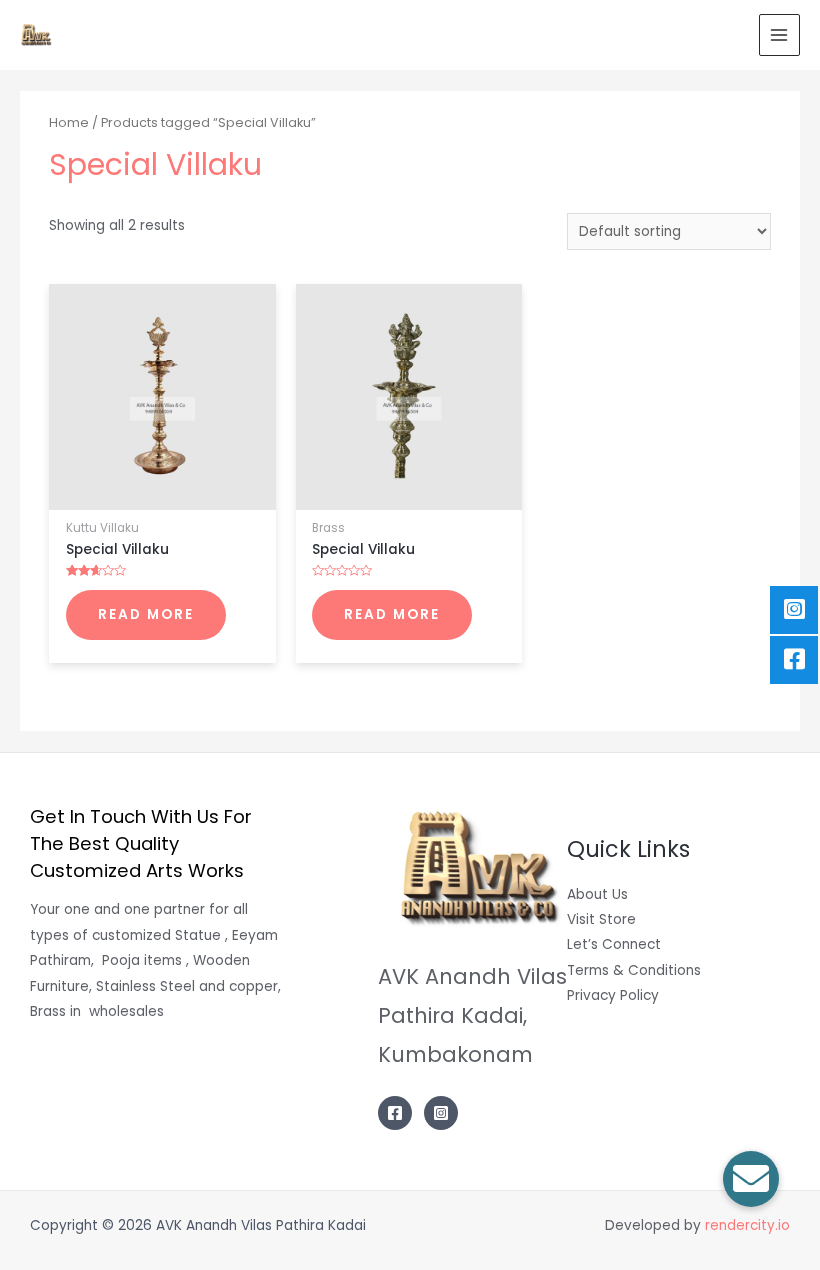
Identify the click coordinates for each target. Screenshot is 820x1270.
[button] (751, 1179)
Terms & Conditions (634, 970)
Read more (146, 614)
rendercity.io (747, 1225)
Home (69, 122)
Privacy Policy (613, 995)
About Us (597, 894)
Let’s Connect (614, 944)
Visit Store (601, 919)
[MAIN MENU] (779, 34)
